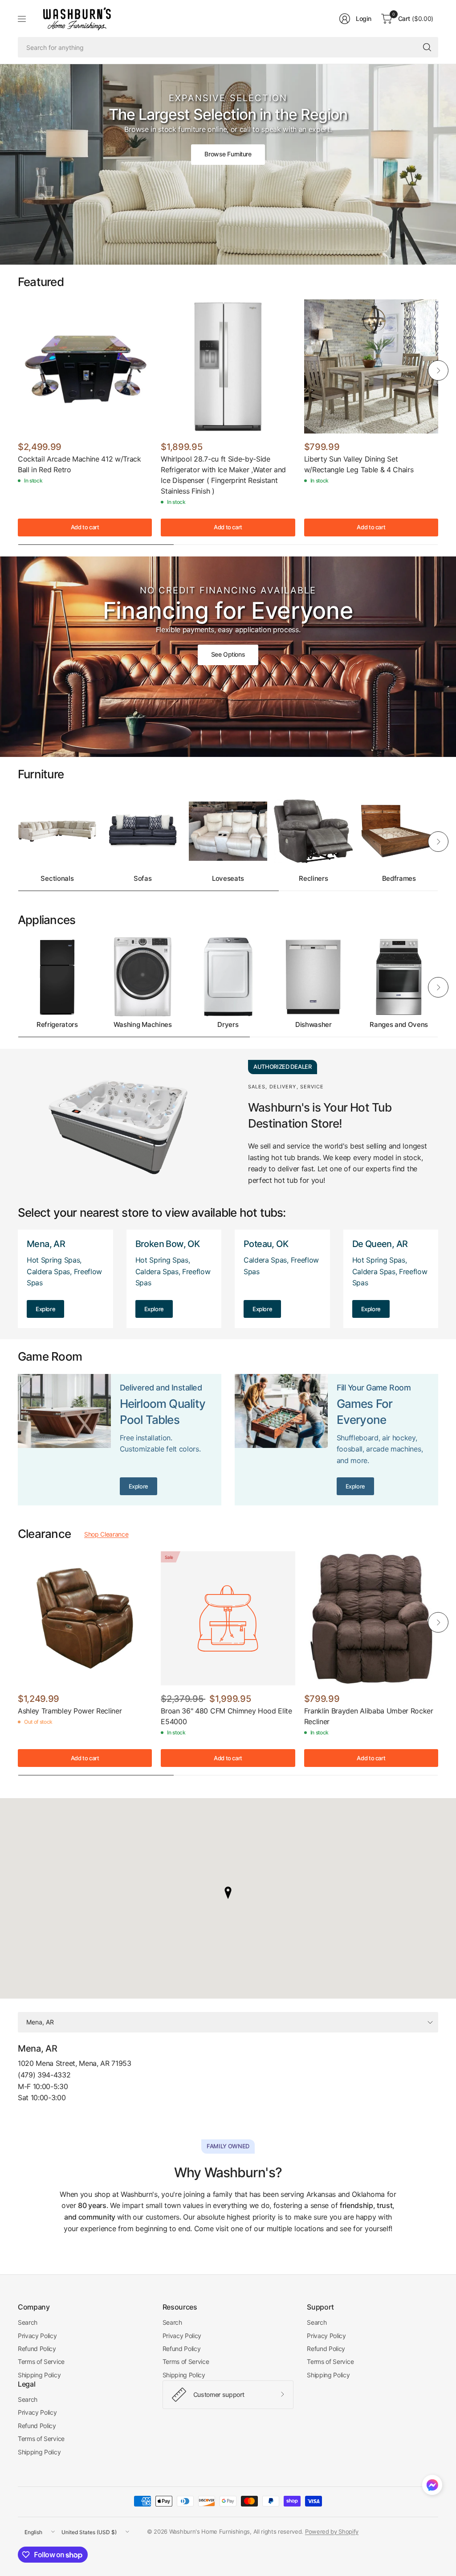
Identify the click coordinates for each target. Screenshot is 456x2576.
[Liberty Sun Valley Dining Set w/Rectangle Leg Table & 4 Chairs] (371, 366)
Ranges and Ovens (399, 1025)
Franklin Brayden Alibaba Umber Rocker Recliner (369, 1716)
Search (28, 2322)
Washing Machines (143, 1025)
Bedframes (399, 879)
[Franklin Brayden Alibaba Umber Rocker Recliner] (371, 1618)
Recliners (313, 879)
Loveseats (228, 879)
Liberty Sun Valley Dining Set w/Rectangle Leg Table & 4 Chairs (359, 464)
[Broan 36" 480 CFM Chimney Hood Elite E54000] (228, 1618)
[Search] (427, 47)
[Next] (438, 370)
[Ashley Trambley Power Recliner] (85, 1618)
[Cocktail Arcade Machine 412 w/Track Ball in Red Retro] (85, 366)
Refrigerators (57, 1025)
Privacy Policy (37, 2336)
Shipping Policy (39, 2375)
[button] (432, 2487)
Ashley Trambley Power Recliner (70, 1711)
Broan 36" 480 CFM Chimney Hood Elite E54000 (226, 1716)
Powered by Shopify (332, 2531)
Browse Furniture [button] (228, 154)
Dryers (228, 1025)
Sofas (142, 879)
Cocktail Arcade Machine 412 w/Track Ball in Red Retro (79, 464)
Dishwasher (313, 1025)
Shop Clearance (106, 1534)
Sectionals (57, 879)
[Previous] (18, 370)
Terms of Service (41, 2361)
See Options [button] (228, 654)
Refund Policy (37, 2349)
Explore (45, 1309)
